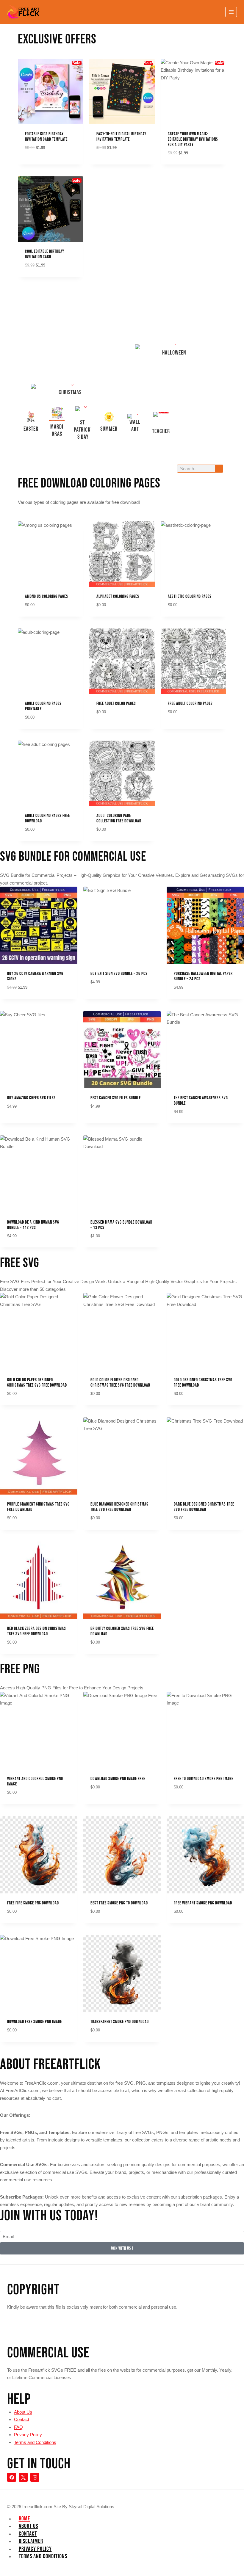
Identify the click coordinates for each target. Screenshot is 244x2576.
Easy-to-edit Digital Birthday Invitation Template (121, 137)
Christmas (70, 392)
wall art (135, 426)
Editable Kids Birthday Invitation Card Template (46, 137)
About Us (23, 2412)
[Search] (219, 469)
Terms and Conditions (35, 2442)
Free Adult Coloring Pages (190, 704)
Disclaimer (31, 2541)
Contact (22, 2419)
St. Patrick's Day (83, 430)
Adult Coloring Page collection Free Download (119, 818)
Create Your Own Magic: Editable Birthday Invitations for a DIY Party (193, 139)
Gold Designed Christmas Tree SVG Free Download (203, 1383)
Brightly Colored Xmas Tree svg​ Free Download (122, 1631)
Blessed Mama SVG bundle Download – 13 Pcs (121, 1225)
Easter (31, 429)
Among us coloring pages (47, 596)
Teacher (161, 431)
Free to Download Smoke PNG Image (204, 1779)
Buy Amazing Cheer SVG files (31, 1098)
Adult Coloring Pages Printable (43, 706)
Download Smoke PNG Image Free (118, 1779)
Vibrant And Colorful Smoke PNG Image (35, 1781)
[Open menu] (231, 12)
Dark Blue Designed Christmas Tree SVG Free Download (204, 1507)
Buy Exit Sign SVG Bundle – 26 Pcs (119, 974)
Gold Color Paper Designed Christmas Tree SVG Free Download (37, 1383)
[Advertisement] (70, 341)
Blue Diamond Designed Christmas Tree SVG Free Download (119, 1507)
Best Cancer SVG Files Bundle (116, 1098)
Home (24, 2519)
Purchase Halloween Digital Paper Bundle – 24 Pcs (203, 976)
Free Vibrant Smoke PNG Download (203, 1903)
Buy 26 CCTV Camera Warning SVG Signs (35, 976)
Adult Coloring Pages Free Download (47, 818)
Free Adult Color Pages (116, 704)
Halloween (174, 353)
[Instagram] (35, 2477)
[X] (23, 2477)
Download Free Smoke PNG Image (35, 2022)
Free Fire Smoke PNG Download (33, 1903)
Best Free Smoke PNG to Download (119, 1903)
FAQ (18, 2427)
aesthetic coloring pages (190, 596)
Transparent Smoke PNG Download (120, 2022)
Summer (109, 429)
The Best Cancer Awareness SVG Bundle (201, 1101)
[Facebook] (12, 2477)
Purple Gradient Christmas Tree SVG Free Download (38, 1507)
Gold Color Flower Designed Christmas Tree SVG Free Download (120, 1383)
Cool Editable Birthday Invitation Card (45, 254)
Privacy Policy (28, 2435)
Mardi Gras (57, 430)
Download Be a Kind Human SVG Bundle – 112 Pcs (33, 1225)
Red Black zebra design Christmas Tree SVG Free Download (37, 1631)
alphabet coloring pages (118, 596)
